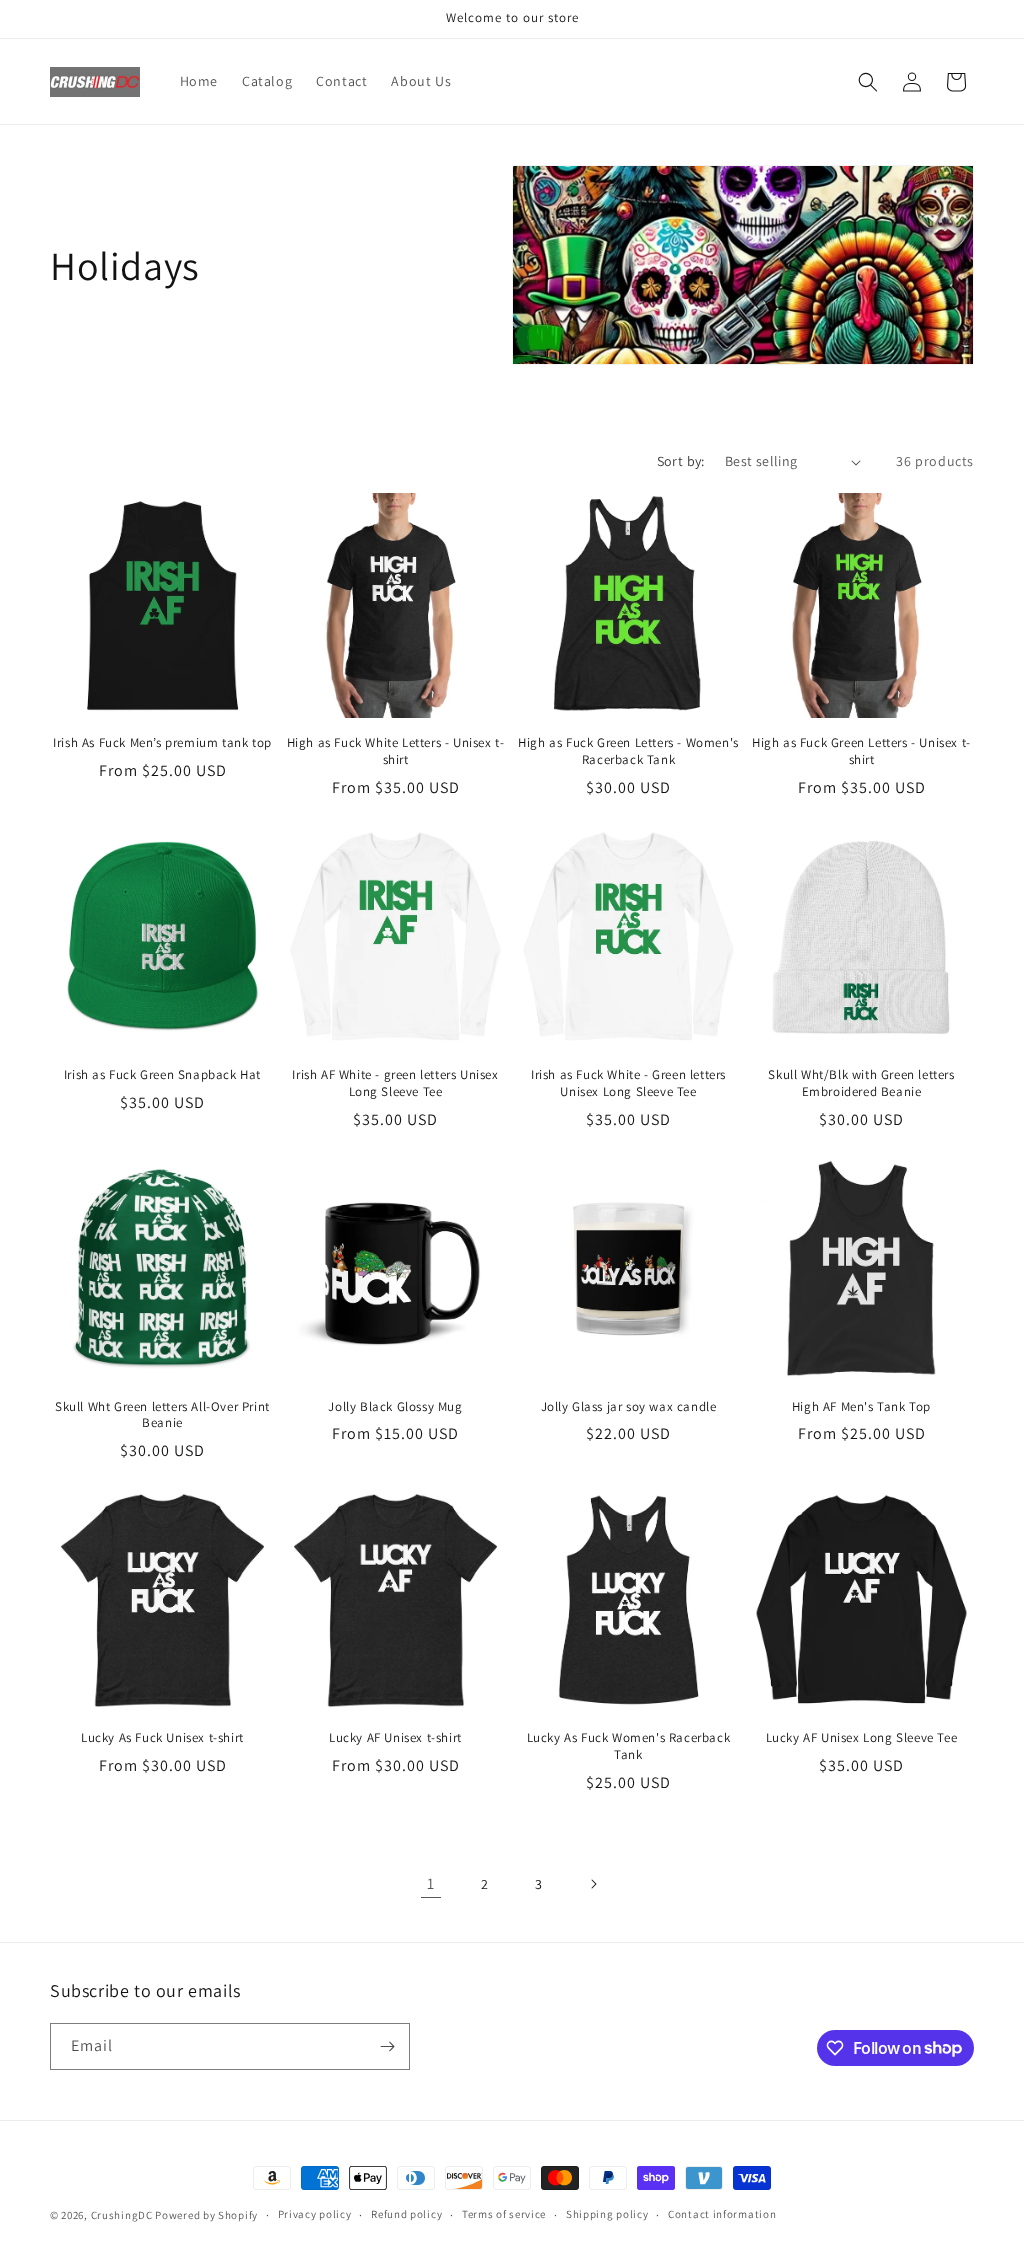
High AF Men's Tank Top (861, 1407)
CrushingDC (122, 2215)
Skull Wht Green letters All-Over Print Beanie (162, 1415)
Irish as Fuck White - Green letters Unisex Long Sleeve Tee (628, 1083)
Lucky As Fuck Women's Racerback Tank (629, 1746)
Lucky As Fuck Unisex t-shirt (162, 1738)
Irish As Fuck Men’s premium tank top (162, 743)
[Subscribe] (387, 2046)
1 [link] (431, 1883)
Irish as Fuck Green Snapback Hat (162, 1075)
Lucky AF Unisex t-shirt (395, 1738)
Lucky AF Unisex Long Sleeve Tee (862, 1738)
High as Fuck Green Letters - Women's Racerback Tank (628, 751)
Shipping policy (607, 2214)
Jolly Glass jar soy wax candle (629, 1407)
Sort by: (681, 461)
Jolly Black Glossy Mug (395, 1407)
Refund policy (406, 2214)
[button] (868, 82)
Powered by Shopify (206, 2215)
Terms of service (504, 2214)
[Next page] (593, 1884)
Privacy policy (315, 2214)
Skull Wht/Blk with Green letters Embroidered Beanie (861, 1083)
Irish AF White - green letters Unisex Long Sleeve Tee (395, 1083)
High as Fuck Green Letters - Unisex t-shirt (861, 751)
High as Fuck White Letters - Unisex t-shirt (396, 751)
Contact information (722, 2214)
